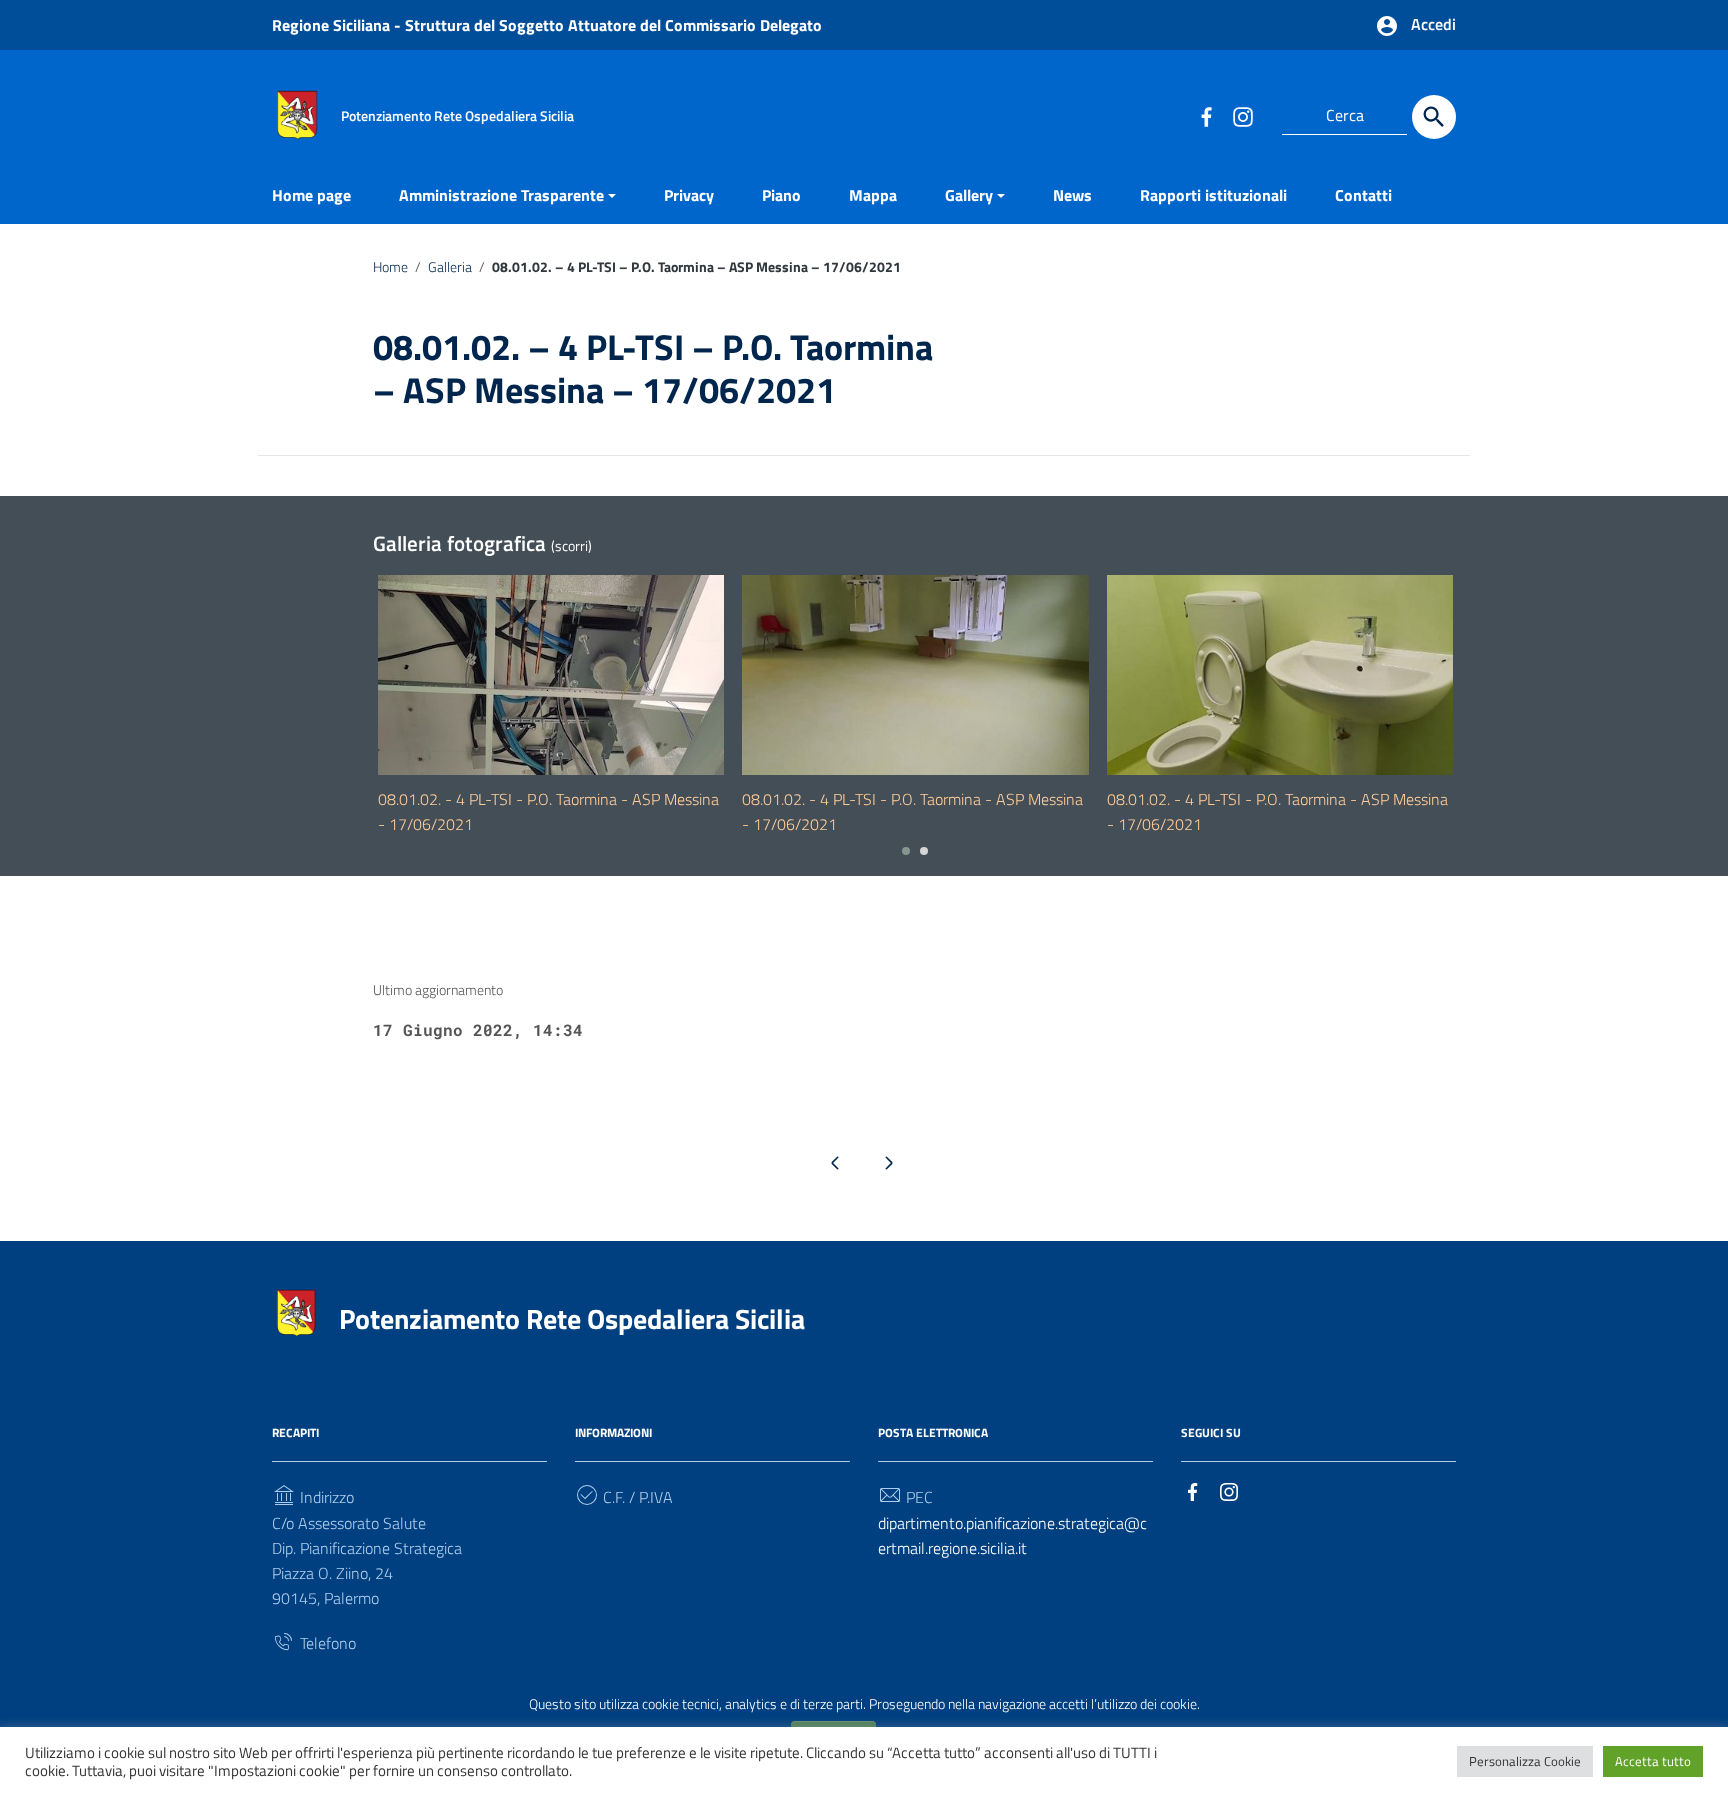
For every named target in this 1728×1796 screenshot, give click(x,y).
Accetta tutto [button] (1653, 1761)
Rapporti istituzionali (1213, 195)
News (1072, 195)
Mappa (873, 195)
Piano (781, 195)
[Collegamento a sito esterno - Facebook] (1206, 116)
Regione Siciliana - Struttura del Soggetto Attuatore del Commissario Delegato (547, 25)
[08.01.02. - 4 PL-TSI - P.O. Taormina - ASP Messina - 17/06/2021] (551, 675)
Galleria (450, 267)
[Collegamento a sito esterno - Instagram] (1242, 116)
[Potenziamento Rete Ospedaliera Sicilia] (297, 113)
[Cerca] (1434, 117)
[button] (906, 851)
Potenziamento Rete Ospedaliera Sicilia (572, 1318)
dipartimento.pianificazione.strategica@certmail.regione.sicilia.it (1012, 1535)
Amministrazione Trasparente (501, 195)
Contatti (1363, 195)
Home (390, 267)
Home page (311, 195)
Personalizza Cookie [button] (1525, 1761)
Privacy (689, 195)
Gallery (969, 195)
